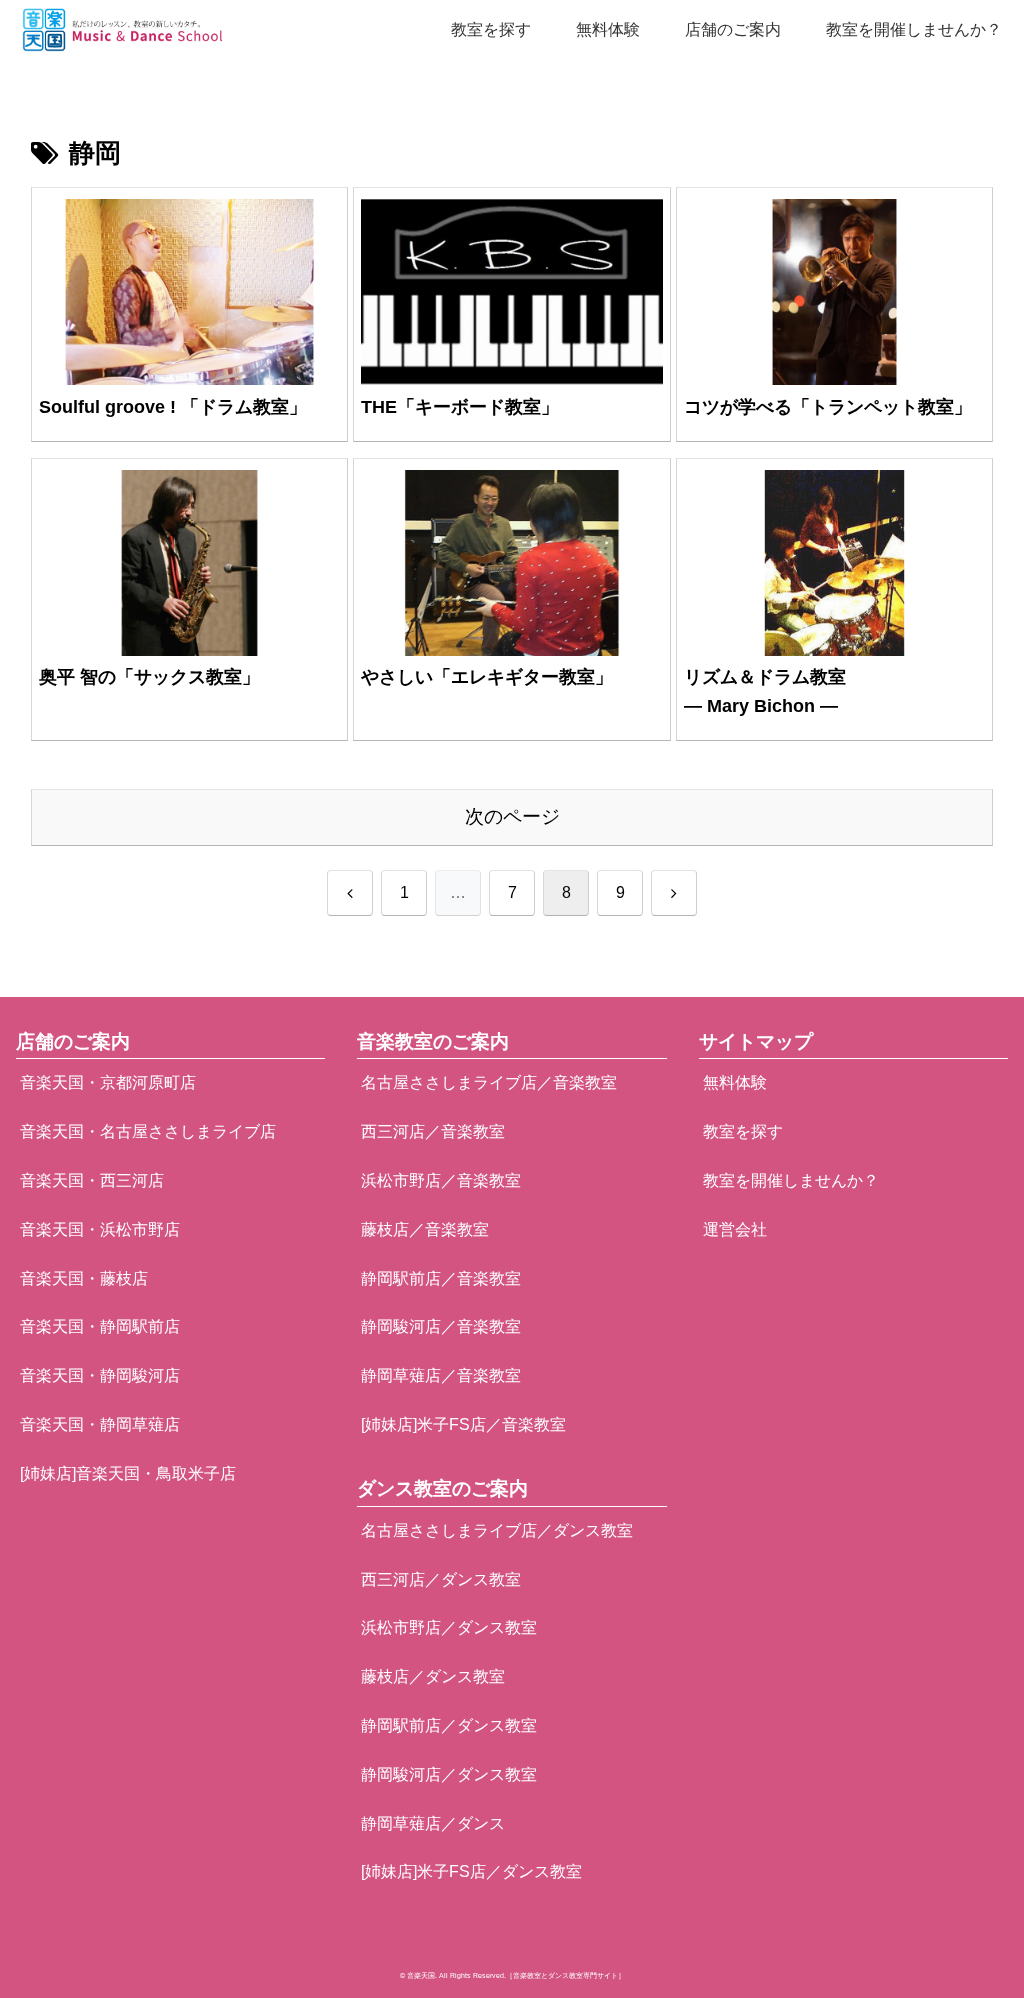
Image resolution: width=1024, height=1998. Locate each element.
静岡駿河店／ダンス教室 (449, 1774)
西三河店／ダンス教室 (441, 1579)
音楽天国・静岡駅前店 (100, 1326)
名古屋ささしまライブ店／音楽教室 (489, 1082)
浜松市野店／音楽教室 (441, 1180)
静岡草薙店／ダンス (433, 1823)
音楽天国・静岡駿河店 (100, 1375)
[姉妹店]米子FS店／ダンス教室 (471, 1871)
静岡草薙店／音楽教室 (441, 1375)
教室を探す (743, 1131)
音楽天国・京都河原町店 (108, 1082)
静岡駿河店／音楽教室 (441, 1326)
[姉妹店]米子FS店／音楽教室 (463, 1424)
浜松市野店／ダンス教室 (449, 1627)
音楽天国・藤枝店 (84, 1278)
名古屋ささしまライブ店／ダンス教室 (497, 1530)
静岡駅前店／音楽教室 (441, 1278)
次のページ (512, 816)
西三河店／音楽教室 (433, 1131)
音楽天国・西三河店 (92, 1180)
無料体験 (735, 1082)
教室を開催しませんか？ (791, 1180)
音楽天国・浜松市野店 (100, 1229)
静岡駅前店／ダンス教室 (449, 1725)
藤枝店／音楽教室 (425, 1229)
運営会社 (735, 1229)
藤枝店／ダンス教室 (433, 1676)
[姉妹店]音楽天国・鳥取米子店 (128, 1473)
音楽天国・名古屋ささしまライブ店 (148, 1131)
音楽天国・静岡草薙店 (100, 1424)
